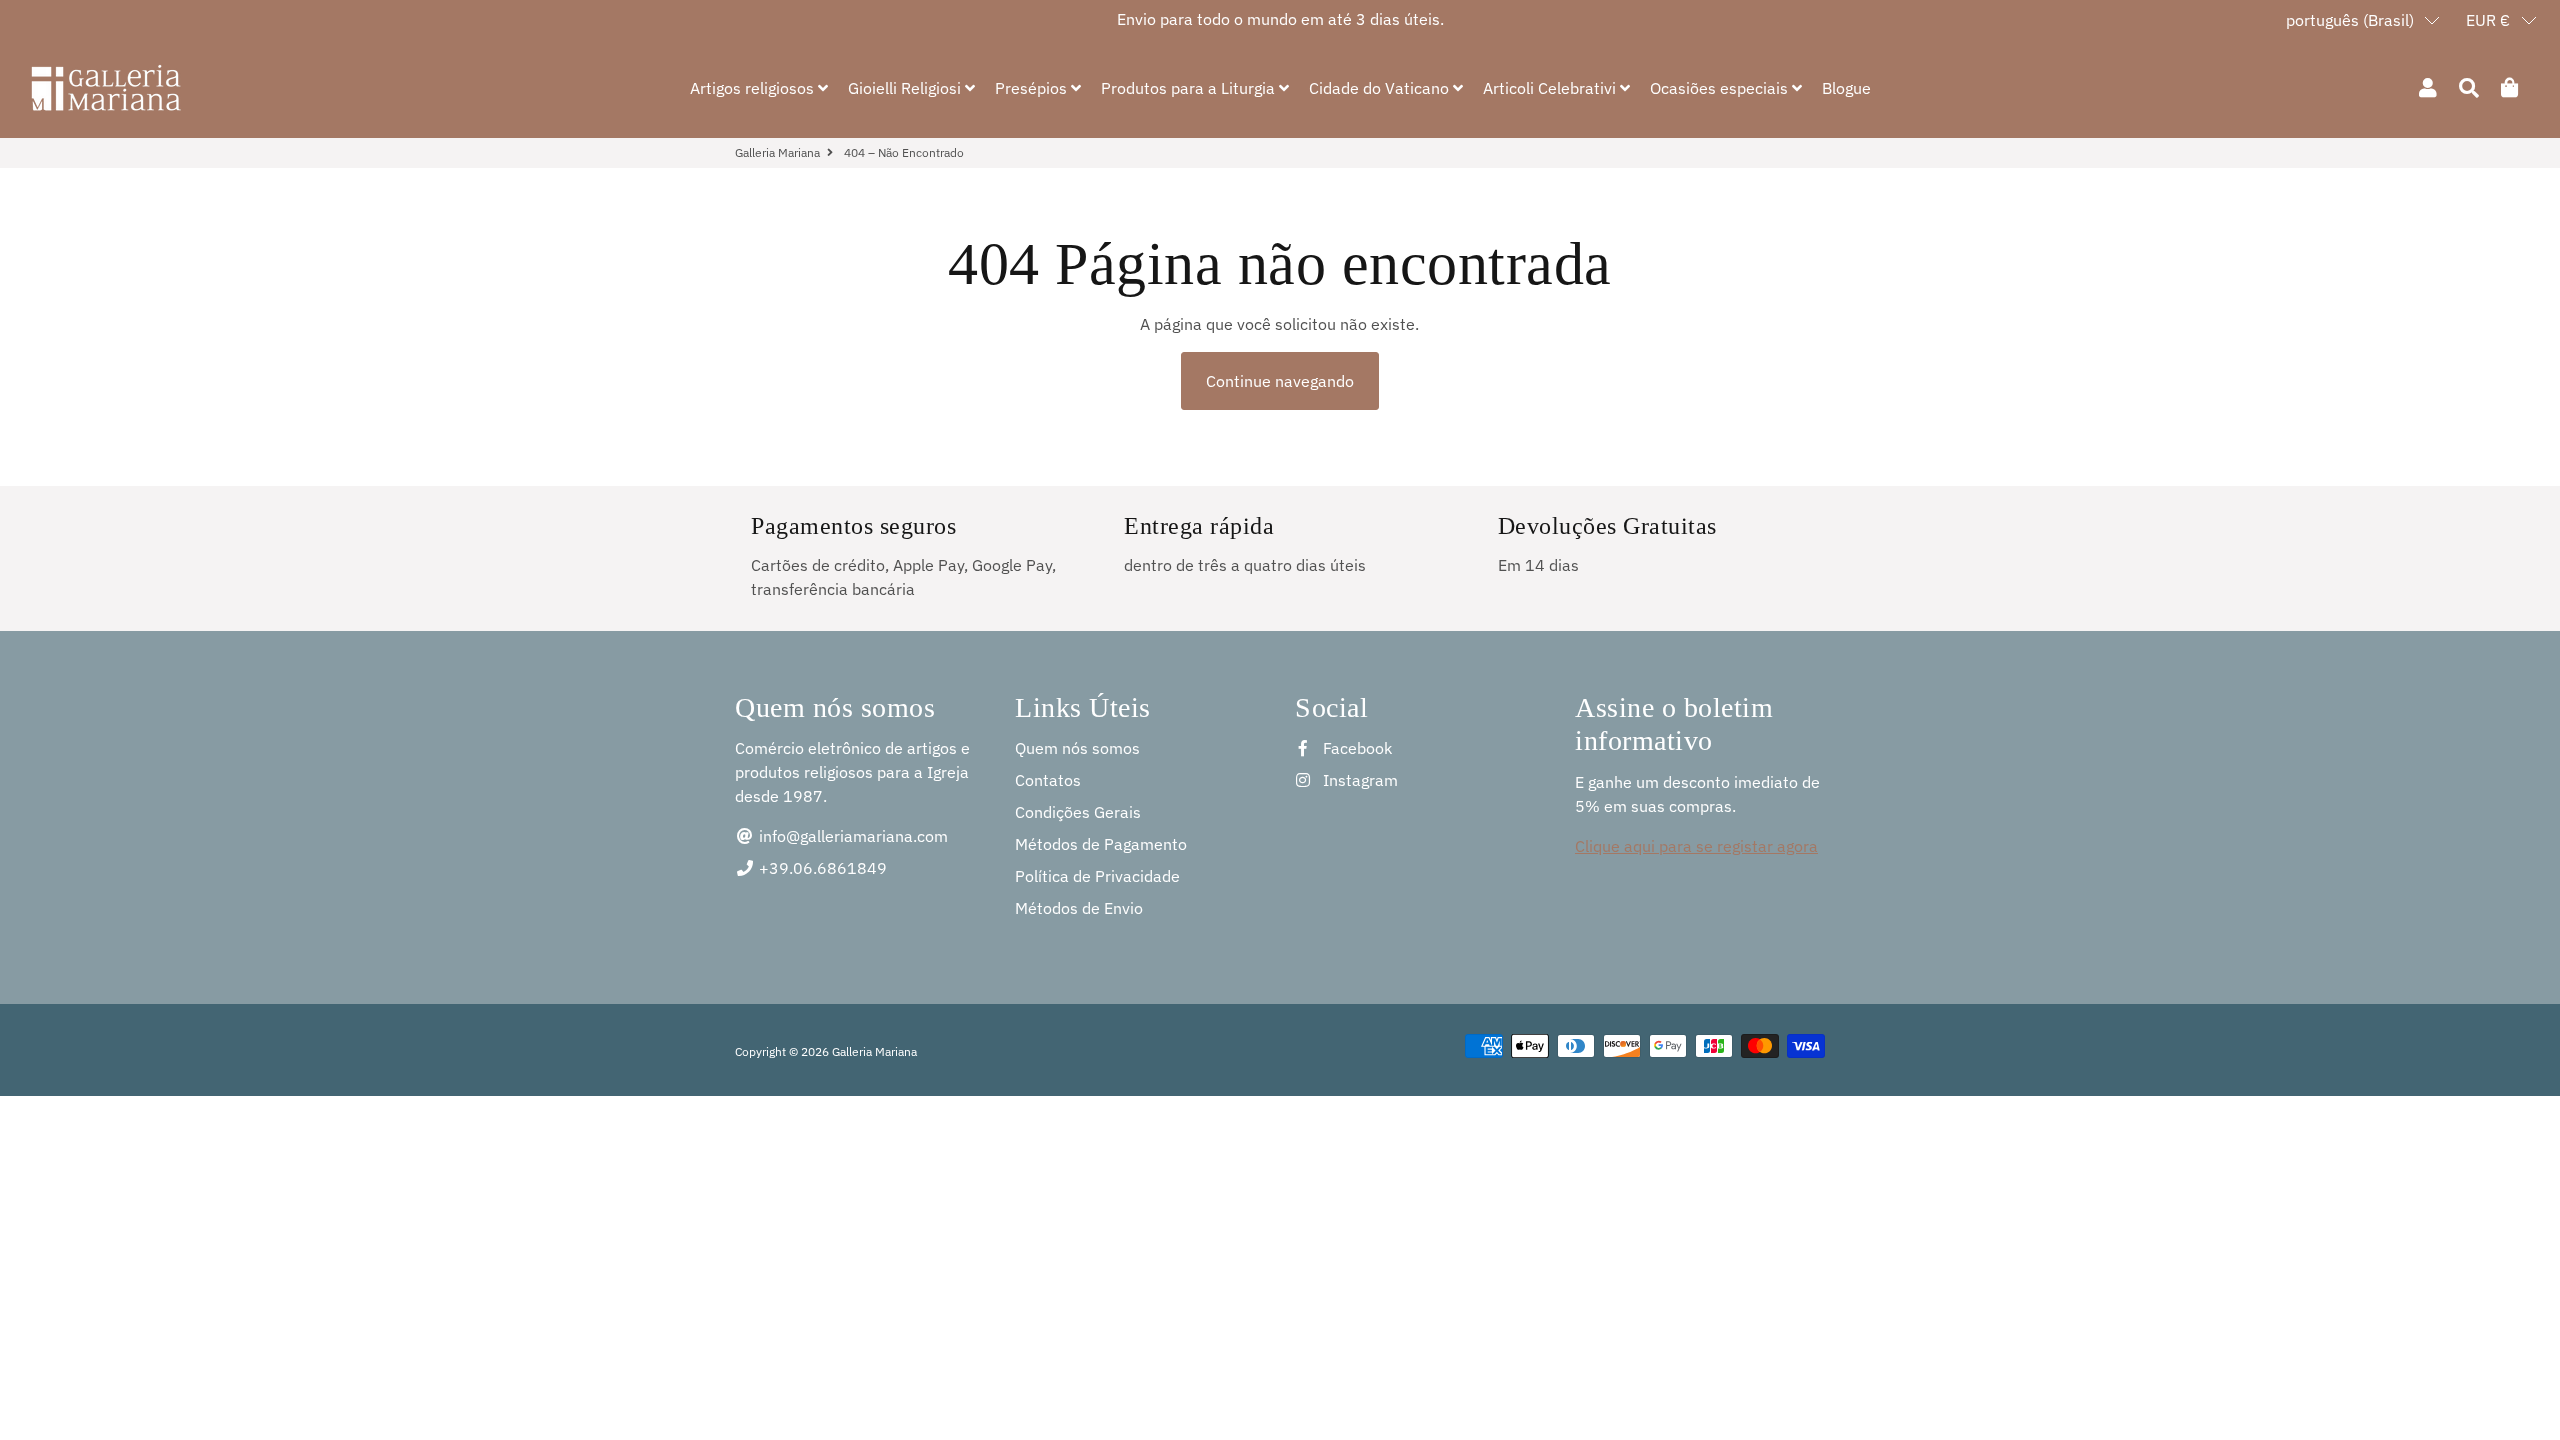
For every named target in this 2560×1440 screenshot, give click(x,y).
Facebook (1355, 748)
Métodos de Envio (1079, 908)
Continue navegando (1280, 381)
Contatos (1048, 780)
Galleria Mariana (777, 152)
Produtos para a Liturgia (1190, 88)
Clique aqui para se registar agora (1696, 846)
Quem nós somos (1077, 748)
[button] (2363, 19)
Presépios (1033, 88)
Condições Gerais (1078, 812)
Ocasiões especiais (1721, 88)
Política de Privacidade (1097, 876)
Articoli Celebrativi (1551, 88)
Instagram (1358, 780)
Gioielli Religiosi (906, 88)
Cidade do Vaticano (1381, 88)
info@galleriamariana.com (851, 836)
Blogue (1846, 88)
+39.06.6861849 (821, 868)
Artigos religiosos (754, 88)
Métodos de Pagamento (1101, 844)
